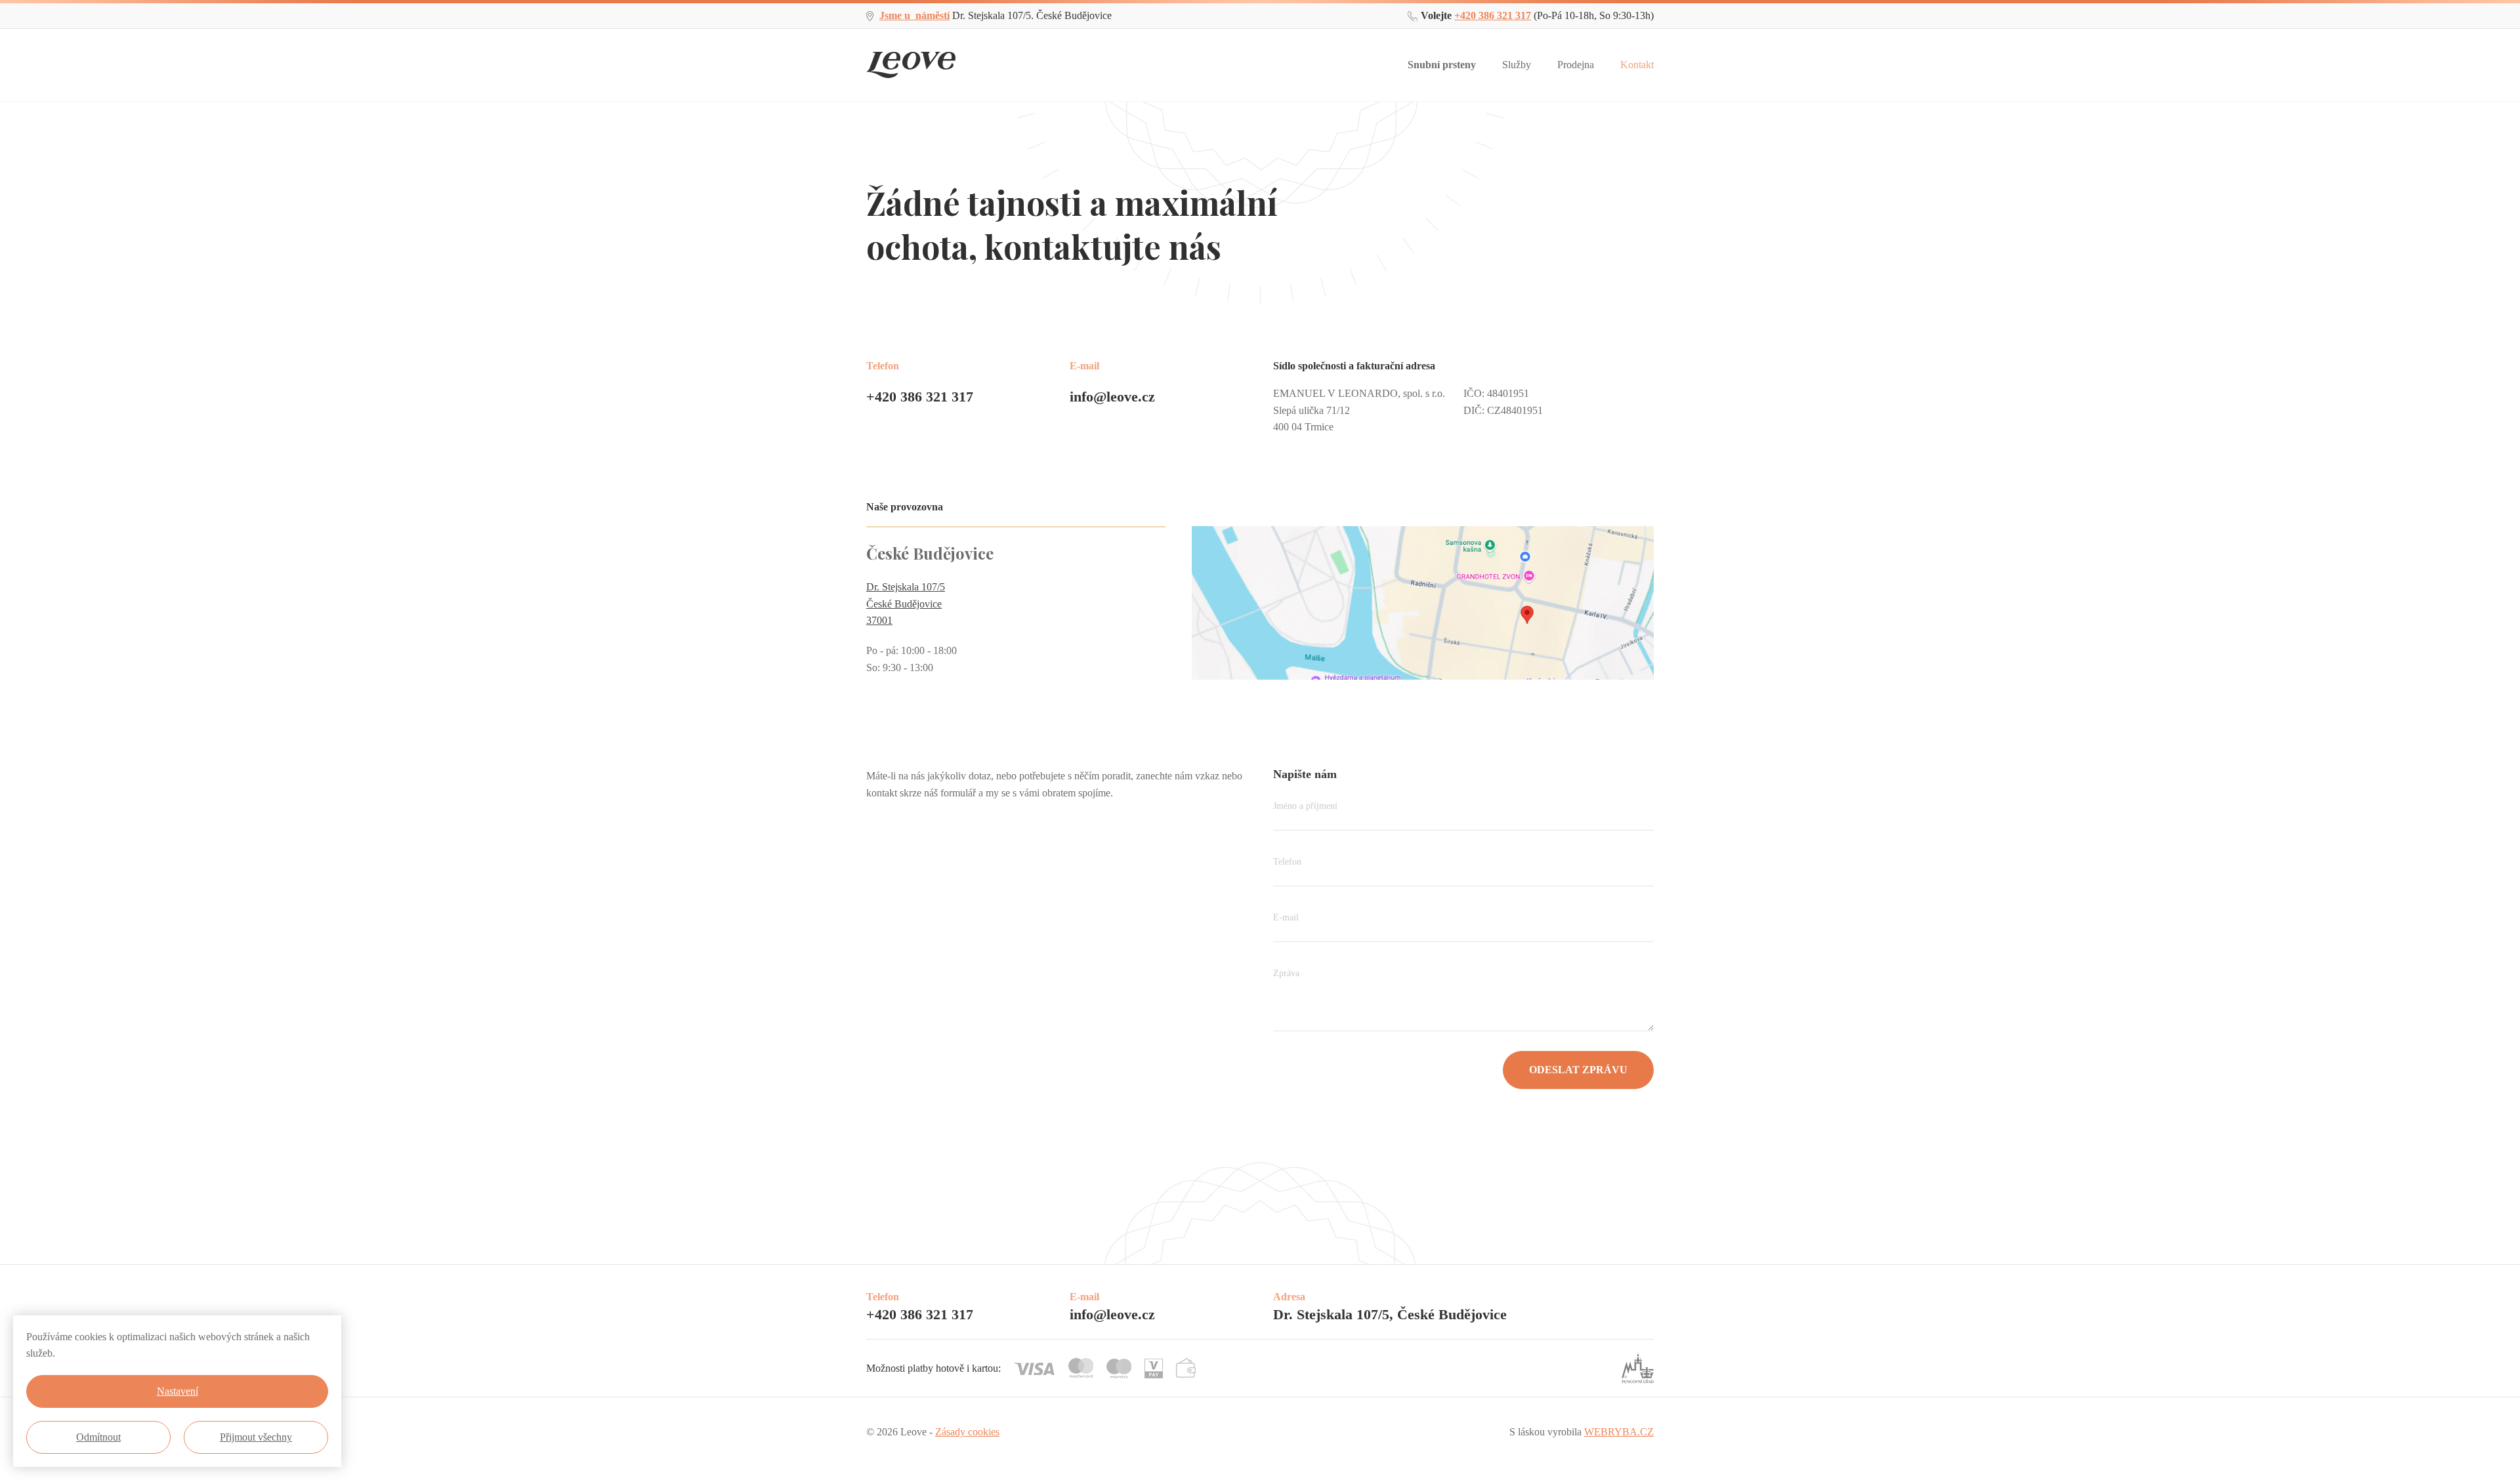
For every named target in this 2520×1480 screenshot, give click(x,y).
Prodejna (1576, 65)
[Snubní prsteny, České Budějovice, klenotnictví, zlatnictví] (911, 55)
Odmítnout (98, 1437)
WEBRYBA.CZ (1619, 1432)
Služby (1517, 65)
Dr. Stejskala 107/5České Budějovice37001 (906, 604)
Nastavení (178, 1391)
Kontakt (1637, 65)
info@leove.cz (1112, 397)
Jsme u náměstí (914, 15)
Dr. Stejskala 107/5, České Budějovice (1390, 1314)
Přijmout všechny (256, 1437)
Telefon (1287, 862)
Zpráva (1286, 973)
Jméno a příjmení (1305, 806)
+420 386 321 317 (1493, 15)
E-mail (1286, 917)
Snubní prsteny (1442, 65)
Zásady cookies (967, 1432)
